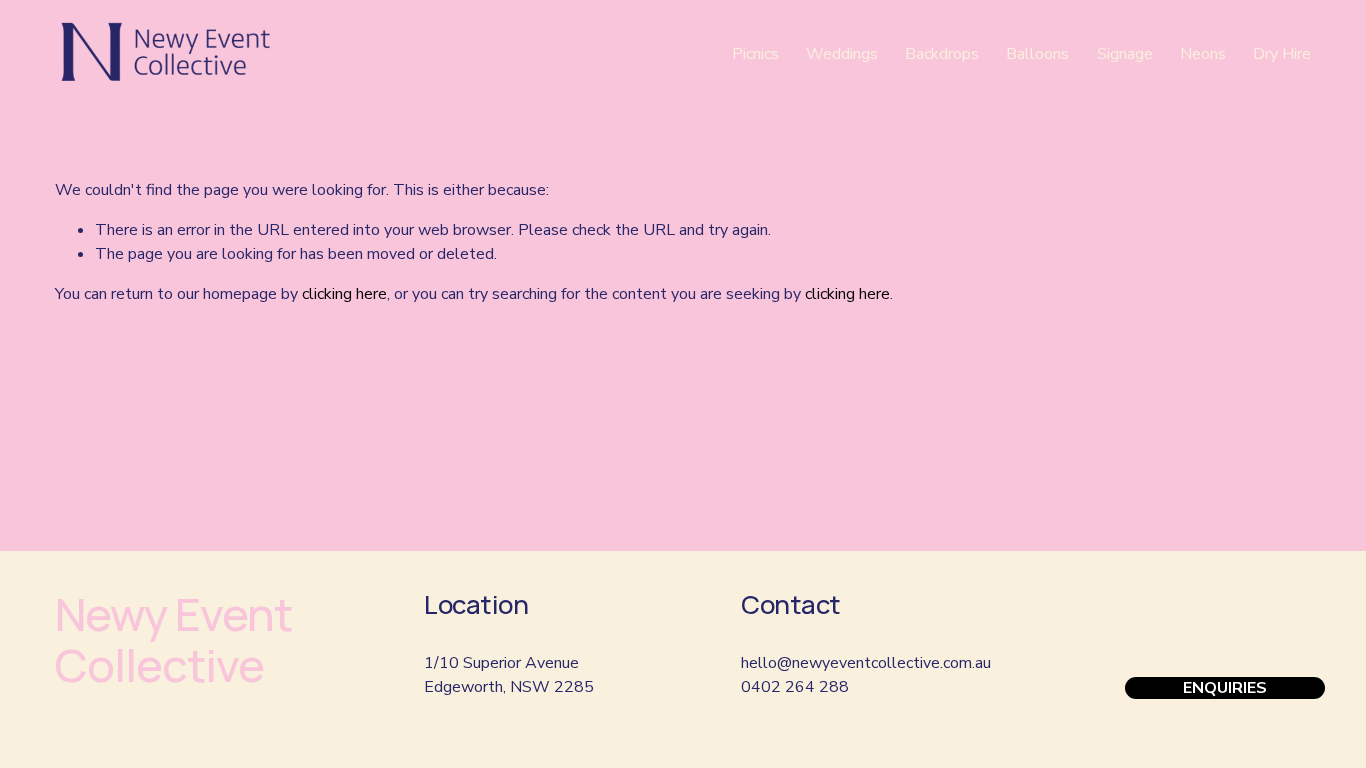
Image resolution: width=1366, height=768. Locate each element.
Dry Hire (1282, 54)
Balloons (1037, 54)
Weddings (842, 54)
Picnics (755, 54)
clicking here (344, 294)
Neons (1203, 54)
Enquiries (1225, 688)
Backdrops (942, 54)
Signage (1125, 54)
